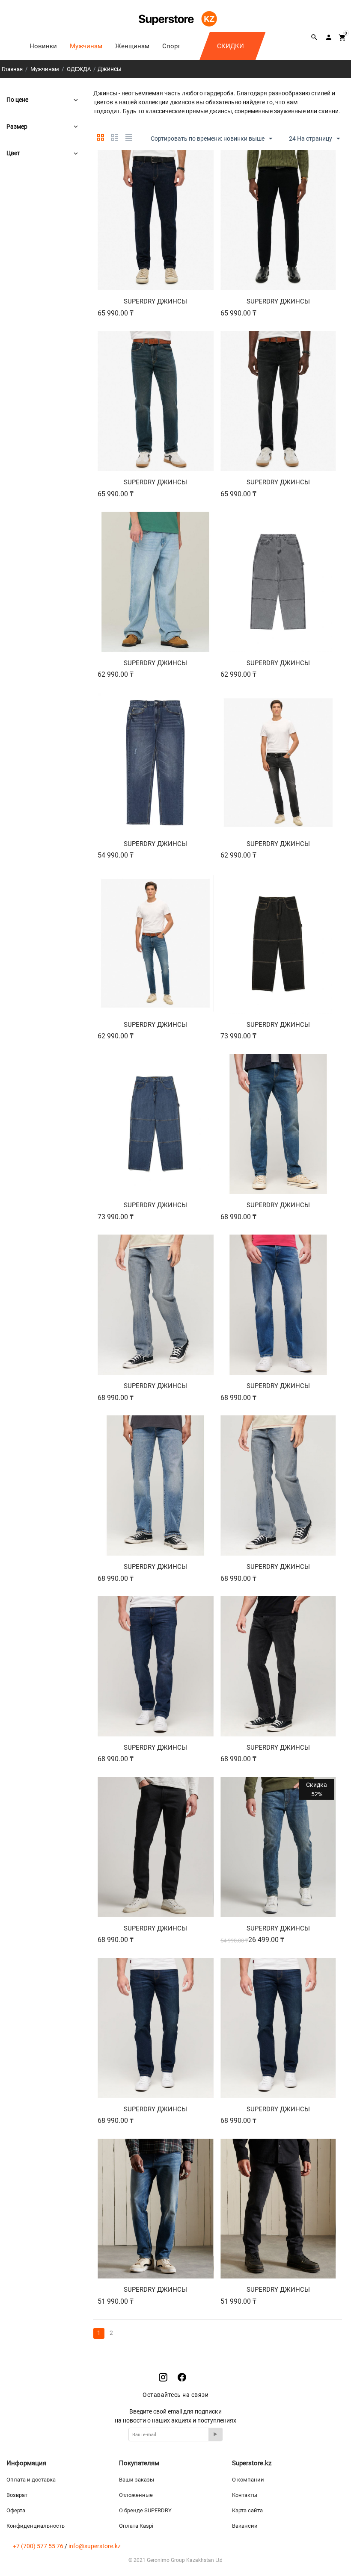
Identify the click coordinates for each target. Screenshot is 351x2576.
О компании (248, 2480)
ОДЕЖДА (79, 69)
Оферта (16, 2510)
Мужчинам (86, 46)
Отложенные (136, 2495)
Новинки (43, 46)
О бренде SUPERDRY (145, 2510)
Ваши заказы (137, 2480)
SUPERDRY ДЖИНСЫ (155, 301)
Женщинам (132, 46)
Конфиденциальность (36, 2526)
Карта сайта (247, 2510)
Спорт (171, 46)
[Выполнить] (216, 2434)
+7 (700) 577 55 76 (38, 2546)
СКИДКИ (231, 46)
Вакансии (245, 2526)
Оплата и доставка (31, 2480)
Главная (12, 69)
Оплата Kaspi (136, 2526)
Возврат (17, 2495)
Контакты (245, 2495)
